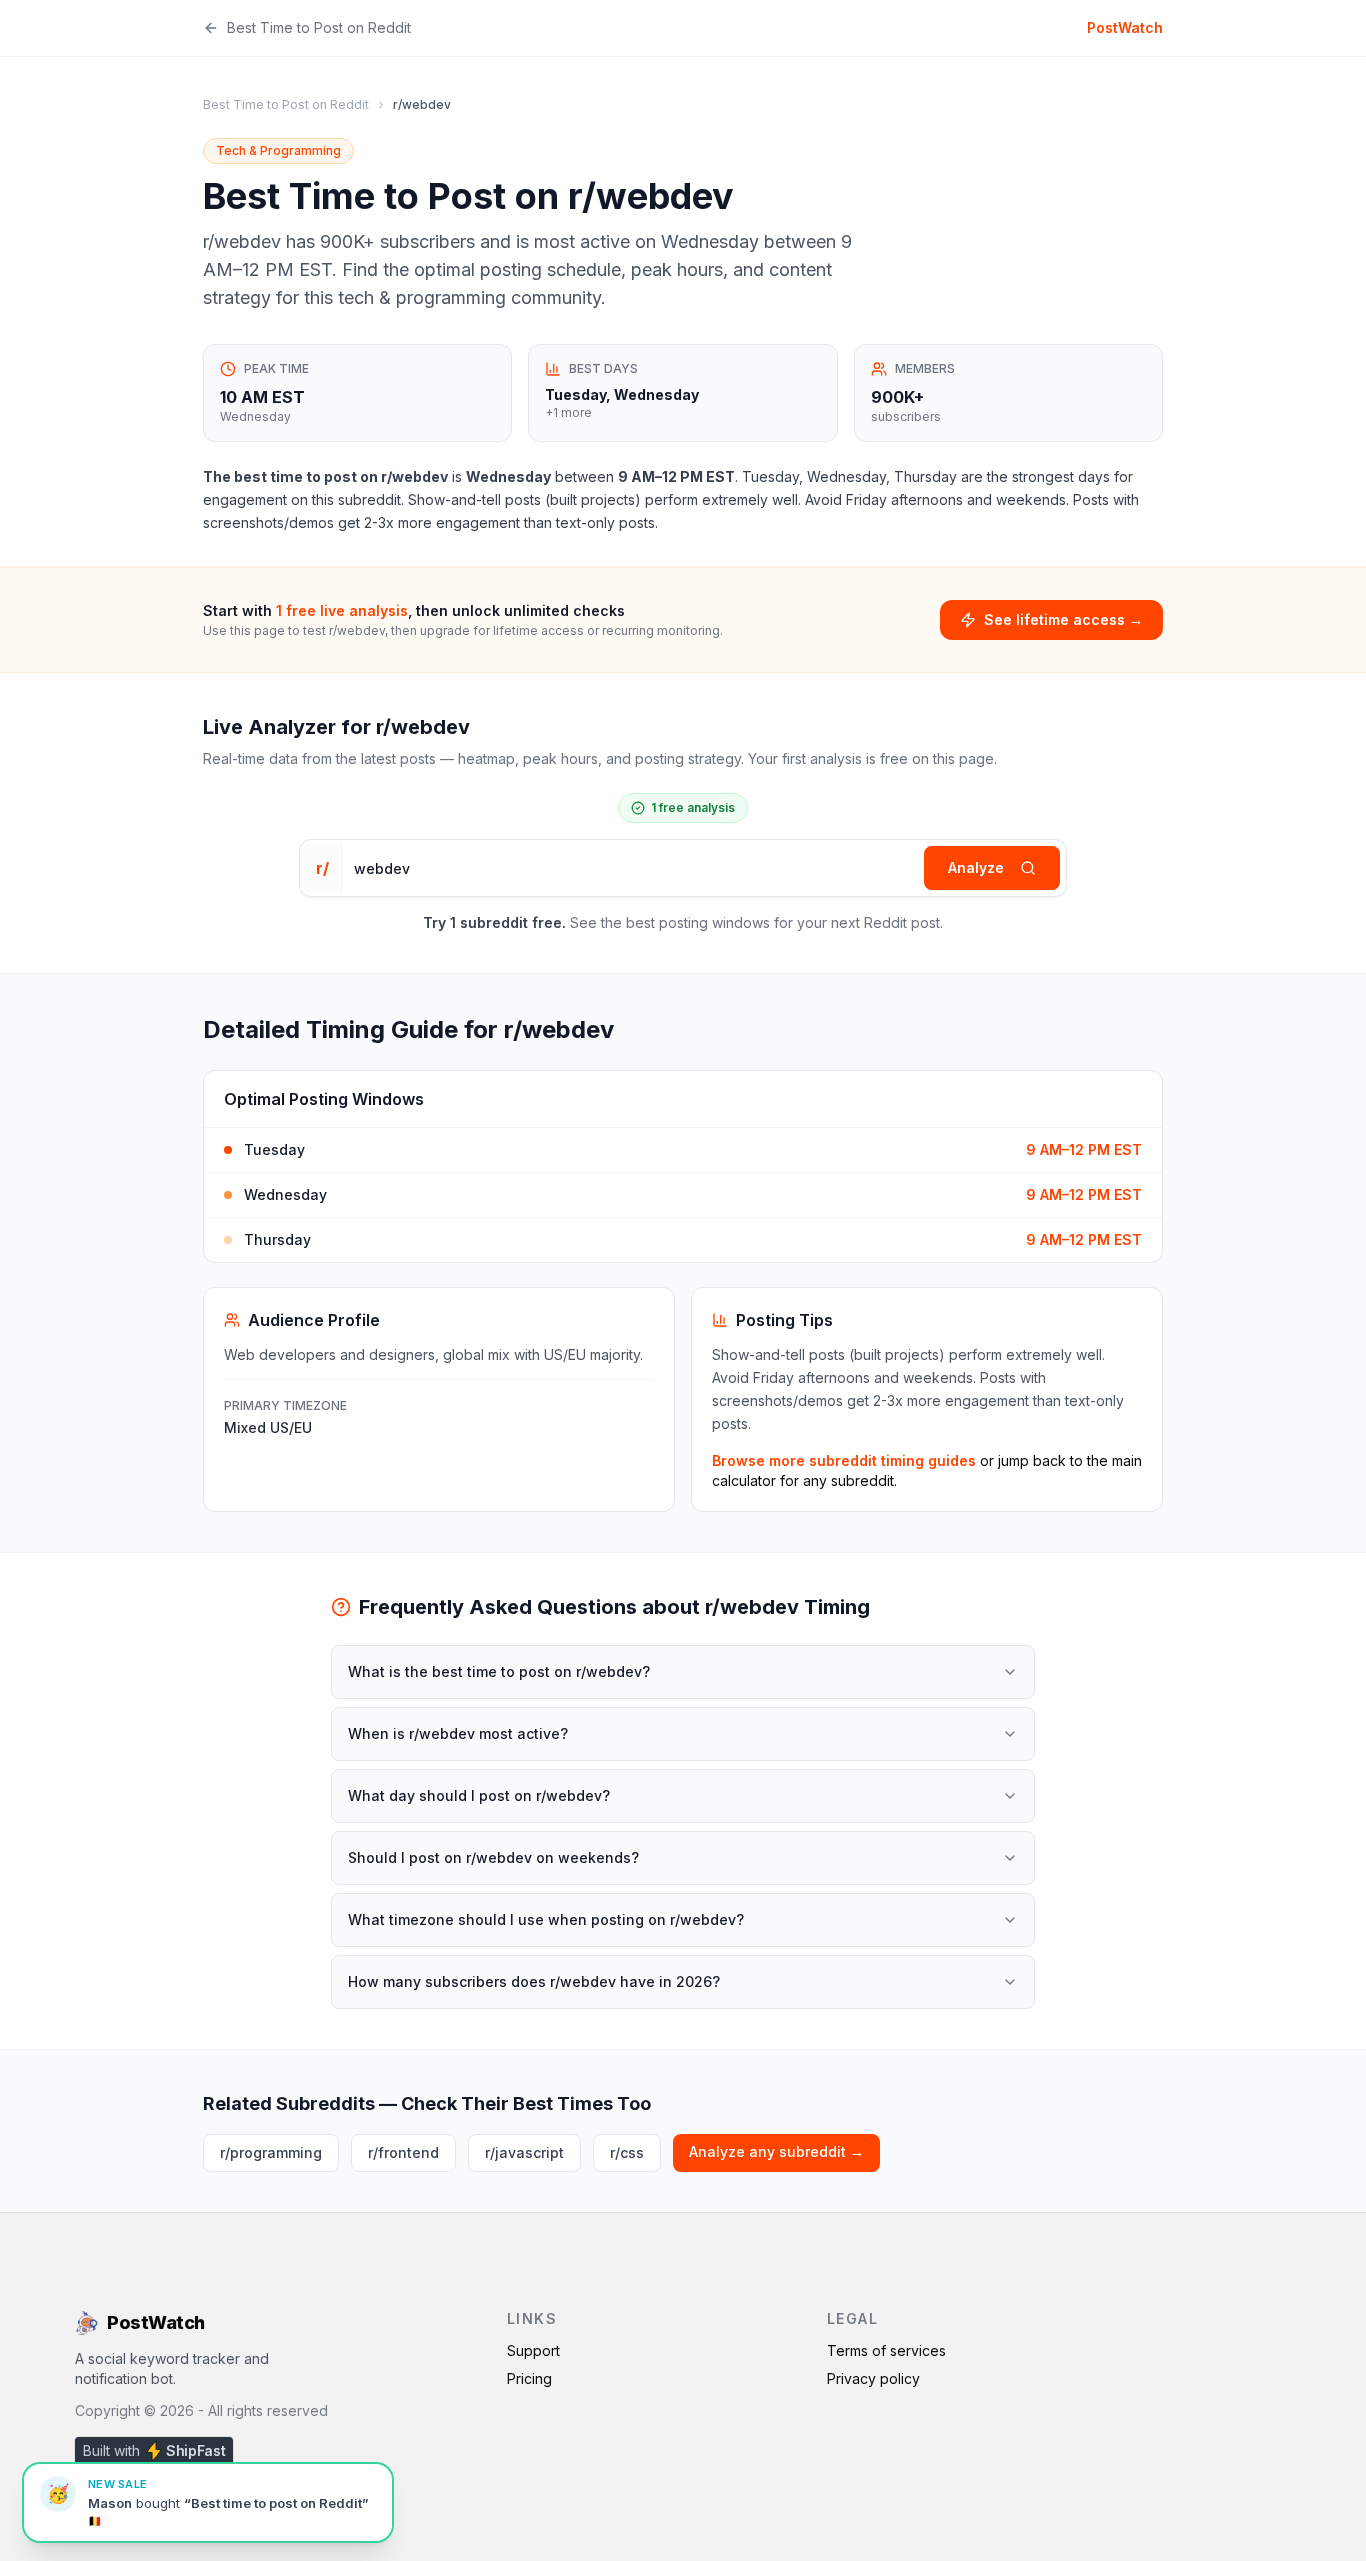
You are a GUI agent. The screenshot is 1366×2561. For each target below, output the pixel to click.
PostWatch (1125, 27)
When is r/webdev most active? (458, 1733)
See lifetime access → (1063, 619)
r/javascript (524, 2152)
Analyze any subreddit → (776, 2151)
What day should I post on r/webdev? (479, 1795)
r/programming (271, 2152)
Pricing (529, 2378)
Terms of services (886, 2350)
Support (533, 2350)
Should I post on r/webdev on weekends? (493, 1857)
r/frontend (403, 2152)
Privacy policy (873, 2378)
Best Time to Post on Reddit (319, 27)
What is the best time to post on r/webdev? (499, 1671)
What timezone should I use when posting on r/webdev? (546, 1919)
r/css (627, 2152)
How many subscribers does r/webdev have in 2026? (534, 1981)
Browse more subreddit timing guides (844, 1460)
